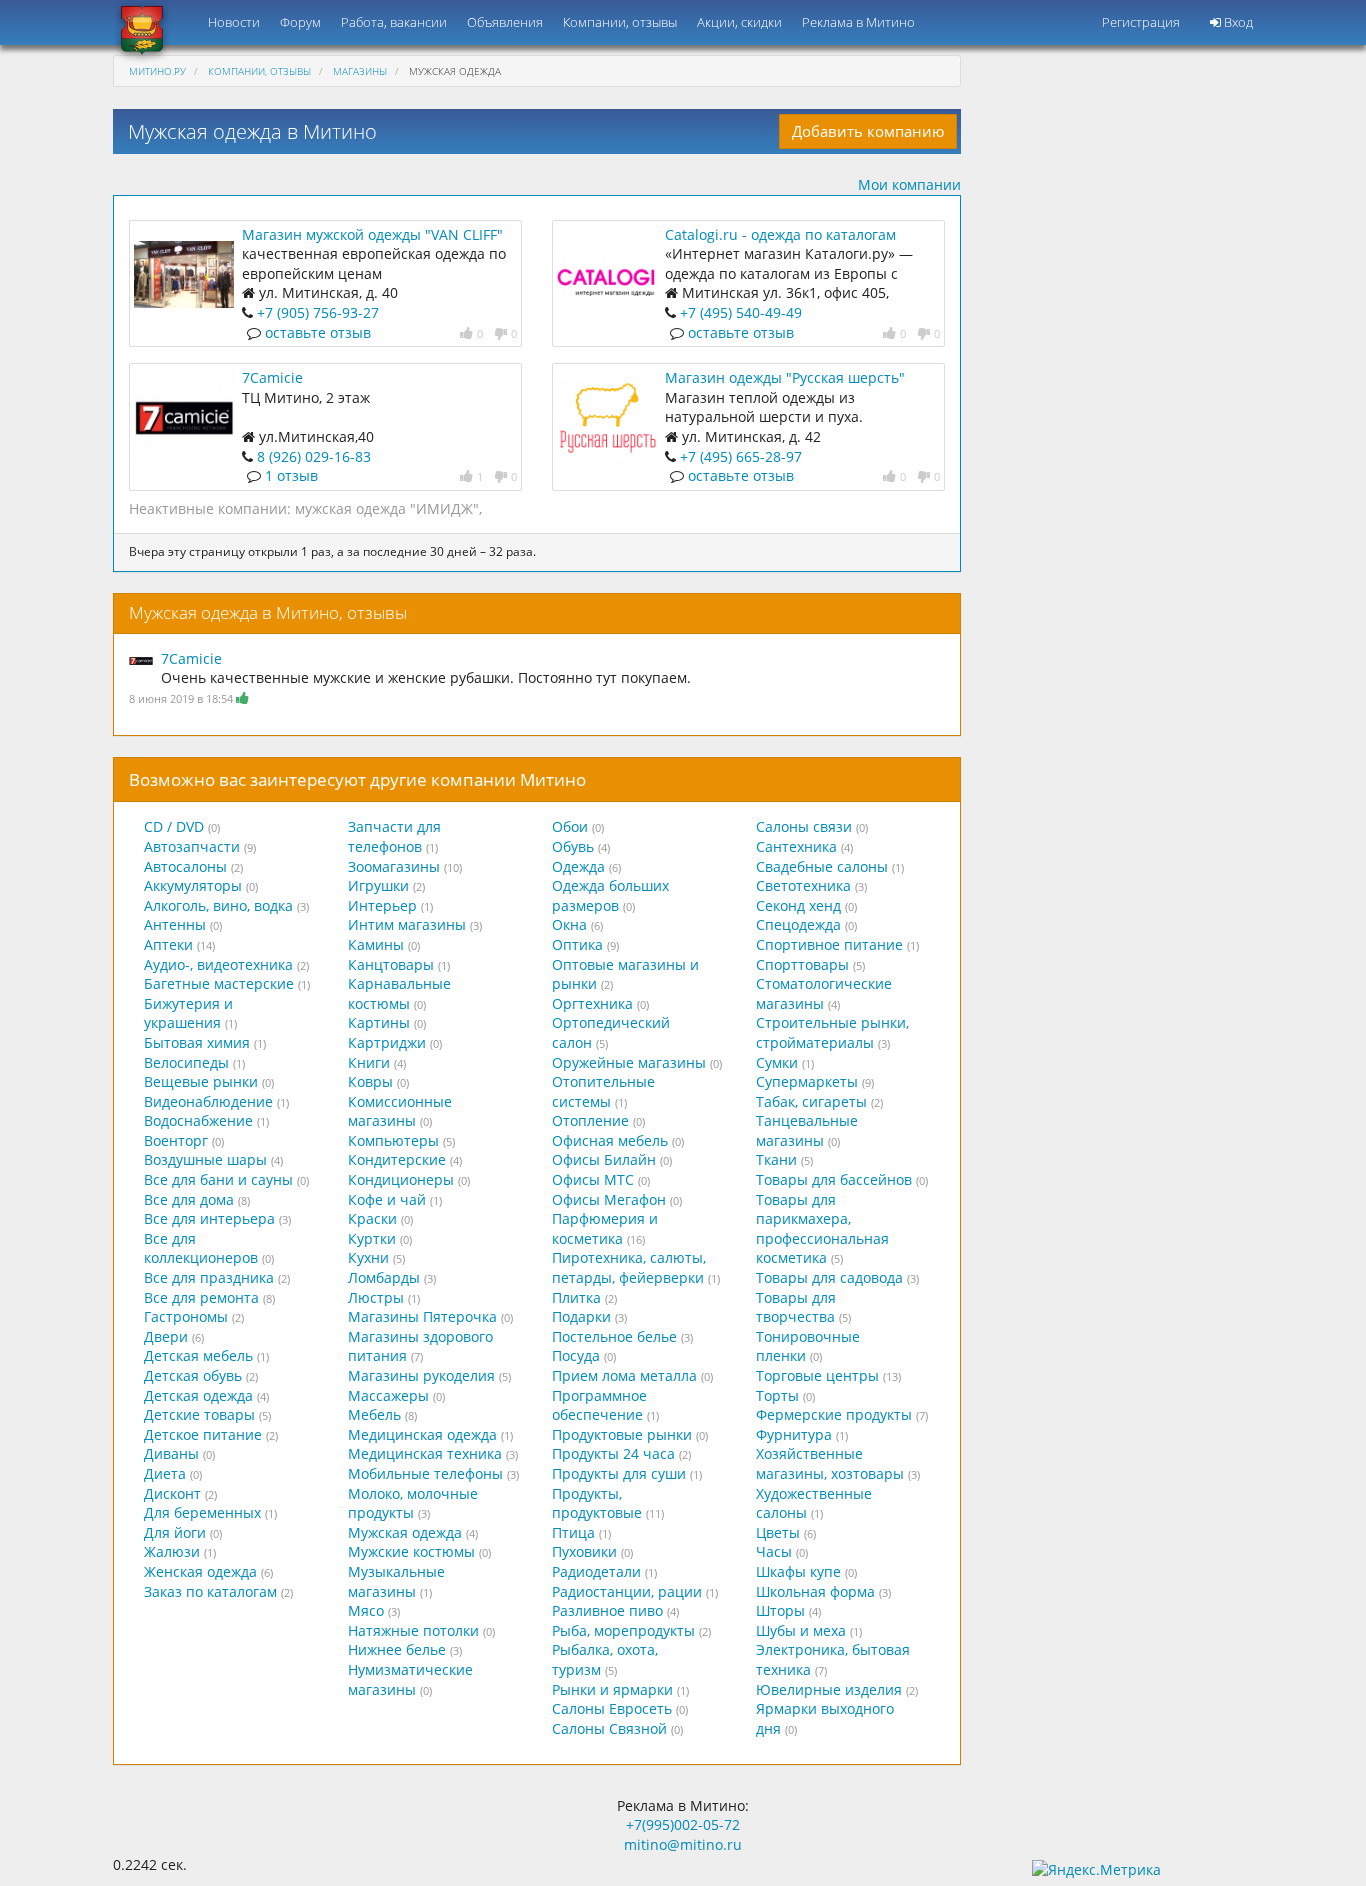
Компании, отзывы (620, 22)
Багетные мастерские (219, 983)
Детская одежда (198, 1395)
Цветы (778, 1532)
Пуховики (584, 1551)
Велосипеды (186, 1062)
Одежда (578, 866)
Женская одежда (200, 1571)
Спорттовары (802, 964)
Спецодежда (798, 924)
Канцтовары (391, 964)
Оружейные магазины (629, 1062)
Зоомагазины (394, 866)
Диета (165, 1473)
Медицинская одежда (422, 1434)
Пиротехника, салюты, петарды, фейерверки (629, 1267)
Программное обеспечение (599, 1405)
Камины (376, 944)
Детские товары (199, 1414)
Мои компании (909, 184)
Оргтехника (592, 1003)
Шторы (780, 1610)
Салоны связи (804, 826)
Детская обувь (193, 1375)
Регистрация (1141, 22)
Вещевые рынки (201, 1081)
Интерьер (382, 905)
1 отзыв (291, 475)
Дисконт (172, 1493)
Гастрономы (186, 1316)
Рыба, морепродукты (623, 1630)
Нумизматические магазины (410, 1679)
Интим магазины (407, 924)
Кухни (368, 1257)
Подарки (581, 1316)
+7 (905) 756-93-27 (318, 312)
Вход (1237, 22)
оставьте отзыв (318, 332)
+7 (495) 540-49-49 (741, 312)
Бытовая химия (197, 1042)
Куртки (372, 1238)
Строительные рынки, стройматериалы (832, 1032)
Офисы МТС (593, 1179)
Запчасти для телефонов (394, 836)
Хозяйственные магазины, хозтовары (830, 1463)
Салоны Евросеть (612, 1708)
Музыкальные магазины (396, 1581)
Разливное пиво (607, 1610)
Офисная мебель (610, 1140)
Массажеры (388, 1395)
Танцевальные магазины (807, 1130)
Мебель (374, 1414)
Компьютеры (393, 1140)
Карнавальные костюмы (399, 993)
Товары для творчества (796, 1307)
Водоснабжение (198, 1120)
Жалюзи (172, 1551)
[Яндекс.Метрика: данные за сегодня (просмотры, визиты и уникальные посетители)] (1096, 1870)
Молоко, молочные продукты (413, 1503)
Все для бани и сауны (218, 1179)
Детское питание (203, 1434)
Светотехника (803, 885)
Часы (774, 1551)
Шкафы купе (798, 1571)
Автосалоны (185, 866)
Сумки (777, 1062)
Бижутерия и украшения (188, 1013)
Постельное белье (614, 1336)
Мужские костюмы (411, 1551)
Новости (234, 22)
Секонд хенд (798, 905)
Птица (573, 1532)
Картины (379, 1022)
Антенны (175, 924)
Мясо (366, 1610)
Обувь (573, 846)
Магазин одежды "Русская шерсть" (785, 377)
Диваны (171, 1453)
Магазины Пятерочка (422, 1316)
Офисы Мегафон (609, 1199)
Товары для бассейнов (834, 1179)
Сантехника (796, 846)
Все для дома (189, 1199)
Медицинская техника (425, 1453)
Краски (372, 1218)
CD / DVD (174, 826)
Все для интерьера (209, 1218)
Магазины (360, 71)
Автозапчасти (192, 846)
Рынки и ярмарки (612, 1689)
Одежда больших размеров (610, 895)
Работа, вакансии (394, 22)
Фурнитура (794, 1434)
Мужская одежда (405, 1532)
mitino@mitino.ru (683, 1844)
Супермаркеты (807, 1081)
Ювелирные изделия (829, 1689)
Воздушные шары (205, 1159)
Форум (300, 22)
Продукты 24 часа (613, 1453)
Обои (570, 826)
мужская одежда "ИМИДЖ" (387, 508)
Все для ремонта (201, 1297)
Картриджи (387, 1042)
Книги (369, 1062)
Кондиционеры (401, 1179)
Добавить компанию (868, 131)
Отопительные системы (603, 1091)
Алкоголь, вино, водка (218, 905)
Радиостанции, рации (627, 1591)
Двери (166, 1336)
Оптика (577, 944)
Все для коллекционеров (201, 1248)
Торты (777, 1395)
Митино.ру (157, 71)
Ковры (370, 1081)
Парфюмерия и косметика (605, 1228)
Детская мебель (198, 1355)
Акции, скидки (739, 22)
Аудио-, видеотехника (218, 964)
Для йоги (175, 1532)
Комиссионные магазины (400, 1111)
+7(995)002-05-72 (683, 1824)
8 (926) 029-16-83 (314, 456)
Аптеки (168, 944)
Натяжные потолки (413, 1630)
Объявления (505, 22)
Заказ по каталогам (210, 1591)
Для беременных (202, 1512)
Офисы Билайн (604, 1159)
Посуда (576, 1355)
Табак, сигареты (811, 1101)
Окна (569, 924)
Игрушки (378, 885)
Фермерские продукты (834, 1414)
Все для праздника (209, 1277)
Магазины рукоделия (421, 1375)
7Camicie (272, 377)
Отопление (590, 1120)
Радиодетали (596, 1571)
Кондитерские (397, 1159)
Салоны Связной (609, 1728)
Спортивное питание (829, 944)
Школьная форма (815, 1591)
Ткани (776, 1159)
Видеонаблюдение (208, 1101)
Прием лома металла (624, 1375)
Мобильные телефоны (425, 1473)
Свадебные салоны (822, 866)
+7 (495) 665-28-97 (741, 456)
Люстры (376, 1297)
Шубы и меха (801, 1630)
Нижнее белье (397, 1649)
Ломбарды (384, 1277)
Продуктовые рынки (622, 1434)
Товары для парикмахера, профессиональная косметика (822, 1229)
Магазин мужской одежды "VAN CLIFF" (372, 234)
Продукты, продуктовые (597, 1503)
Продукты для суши (619, 1473)
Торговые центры (817, 1375)
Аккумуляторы (193, 885)
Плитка (576, 1297)
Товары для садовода (829, 1277)
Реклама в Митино (858, 22)
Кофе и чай (387, 1199)
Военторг (176, 1140)
